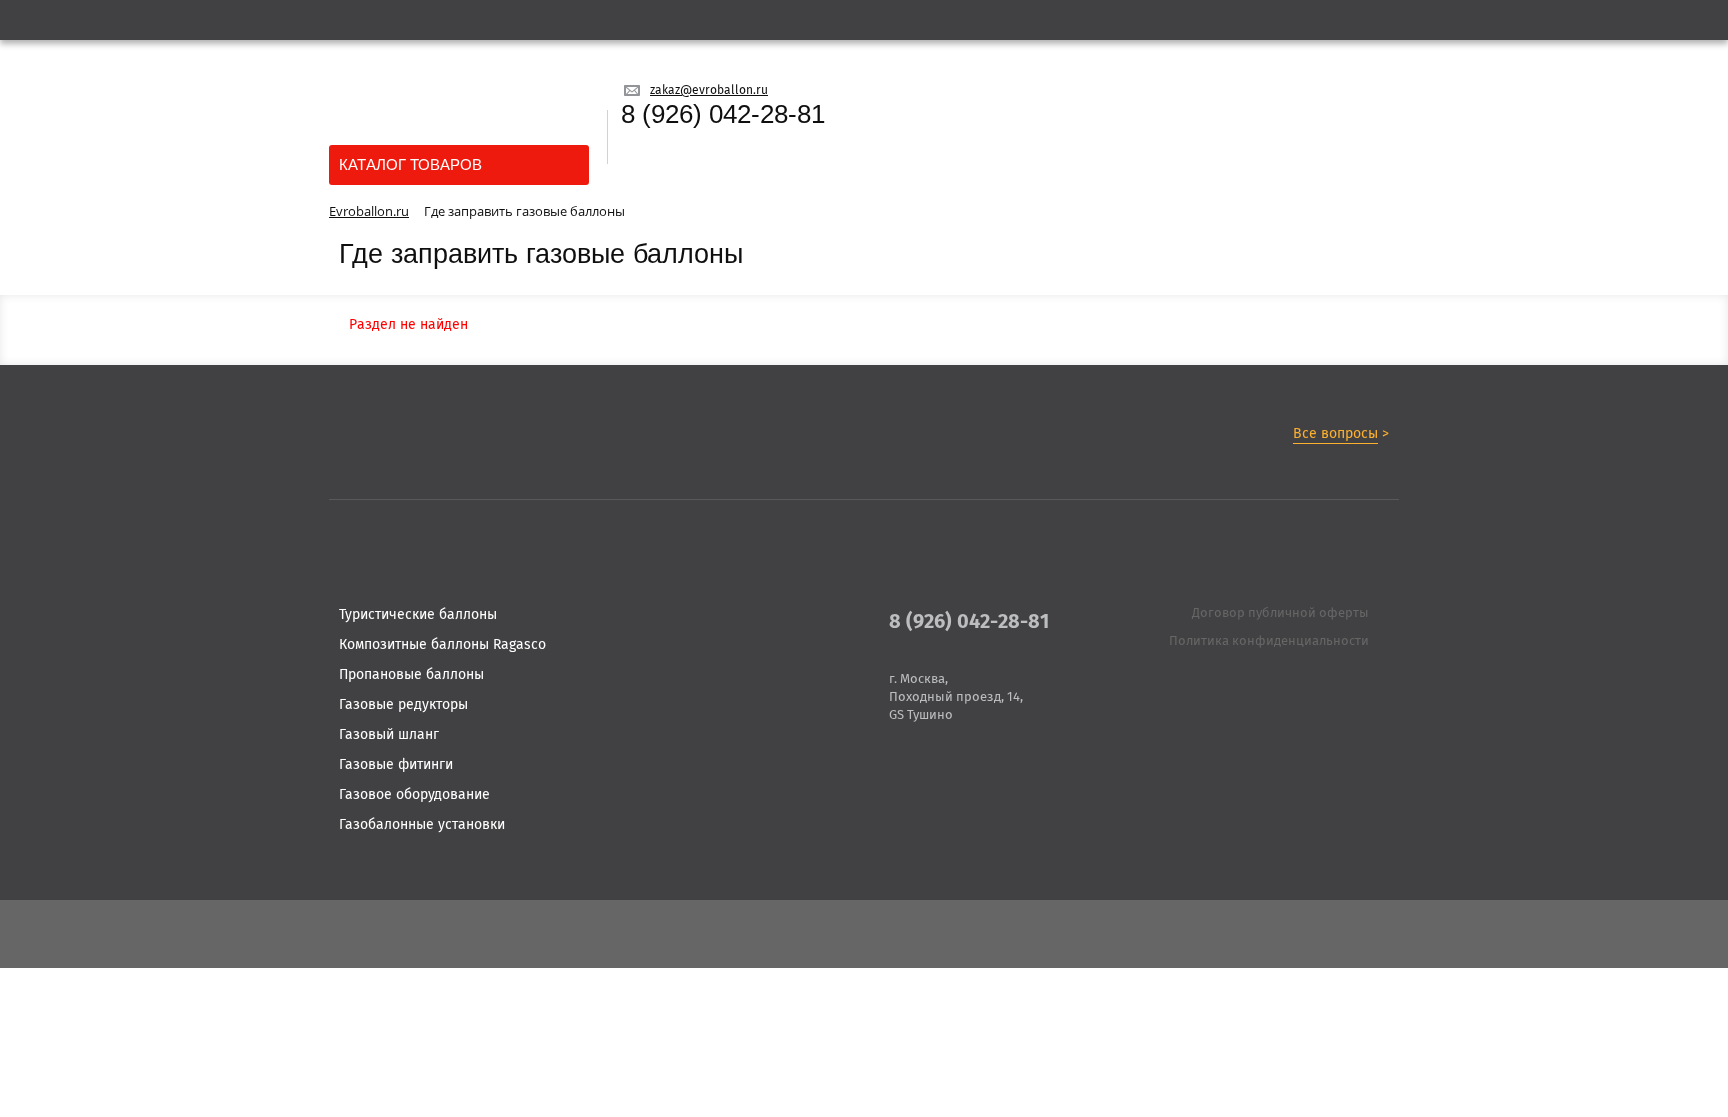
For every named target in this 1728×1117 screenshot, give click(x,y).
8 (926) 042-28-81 (723, 114)
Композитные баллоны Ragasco (442, 645)
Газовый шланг (389, 735)
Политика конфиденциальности (1269, 641)
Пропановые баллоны (411, 675)
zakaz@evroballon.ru (709, 91)
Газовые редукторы (403, 705)
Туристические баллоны (418, 615)
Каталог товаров (410, 164)
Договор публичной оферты (1280, 613)
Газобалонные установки (422, 825)
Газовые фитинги (396, 765)
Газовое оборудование (414, 795)
